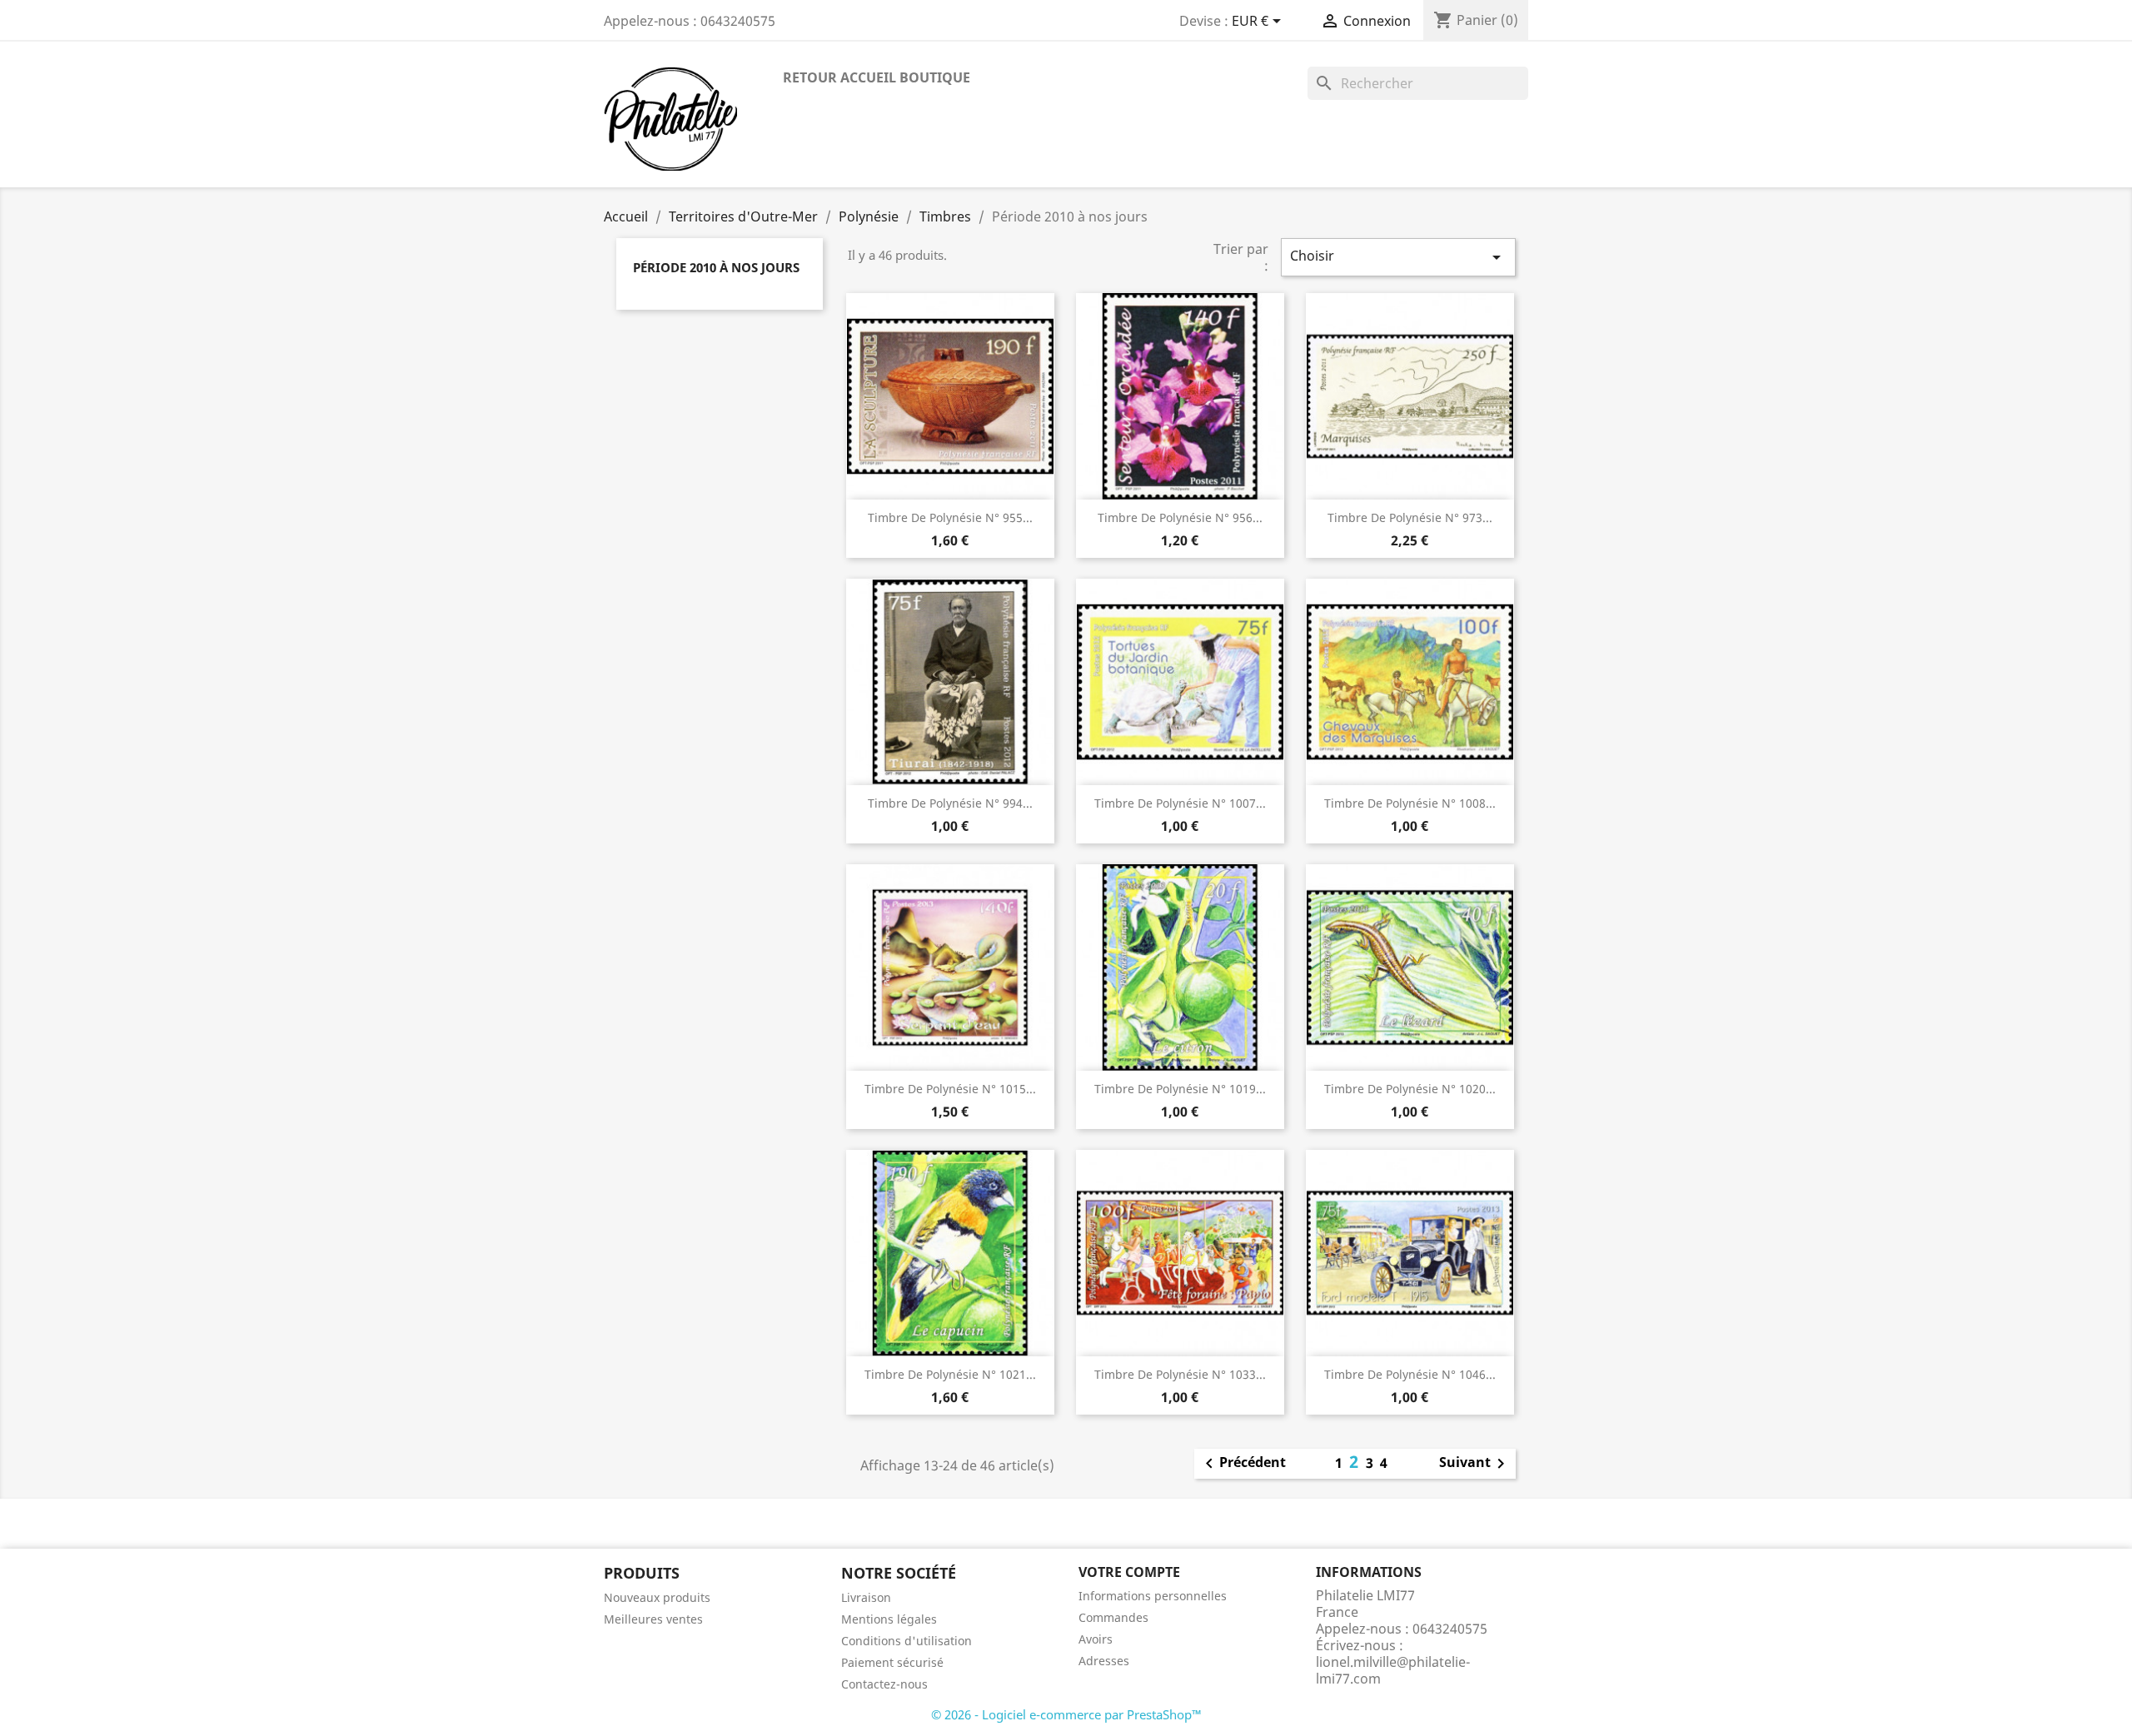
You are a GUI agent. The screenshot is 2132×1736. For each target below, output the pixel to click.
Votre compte (1129, 1572)
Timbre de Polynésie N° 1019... (1180, 1089)
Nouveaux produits (657, 1597)
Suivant (1475, 1464)
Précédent (1243, 1464)
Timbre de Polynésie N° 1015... (950, 1089)
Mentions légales (889, 1619)
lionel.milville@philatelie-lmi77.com (1393, 1670)
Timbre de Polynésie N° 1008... (1410, 803)
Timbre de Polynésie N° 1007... (1180, 803)
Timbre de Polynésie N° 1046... (1410, 1374)
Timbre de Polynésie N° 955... (950, 517)
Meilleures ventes (653, 1619)
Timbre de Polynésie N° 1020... (1410, 1089)
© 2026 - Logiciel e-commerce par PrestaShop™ (1066, 1714)
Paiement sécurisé (892, 1662)
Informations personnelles (1153, 1596)
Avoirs (1096, 1639)
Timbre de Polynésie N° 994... (950, 803)
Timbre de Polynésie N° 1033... (1180, 1374)
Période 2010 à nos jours (716, 267)
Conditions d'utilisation (907, 1641)
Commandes (1113, 1617)
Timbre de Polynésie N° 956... (1180, 517)
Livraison (866, 1597)
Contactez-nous (884, 1684)
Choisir (1398, 257)
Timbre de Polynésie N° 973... (1410, 517)
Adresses (1104, 1661)
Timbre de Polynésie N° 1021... (950, 1374)
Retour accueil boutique (877, 77)
